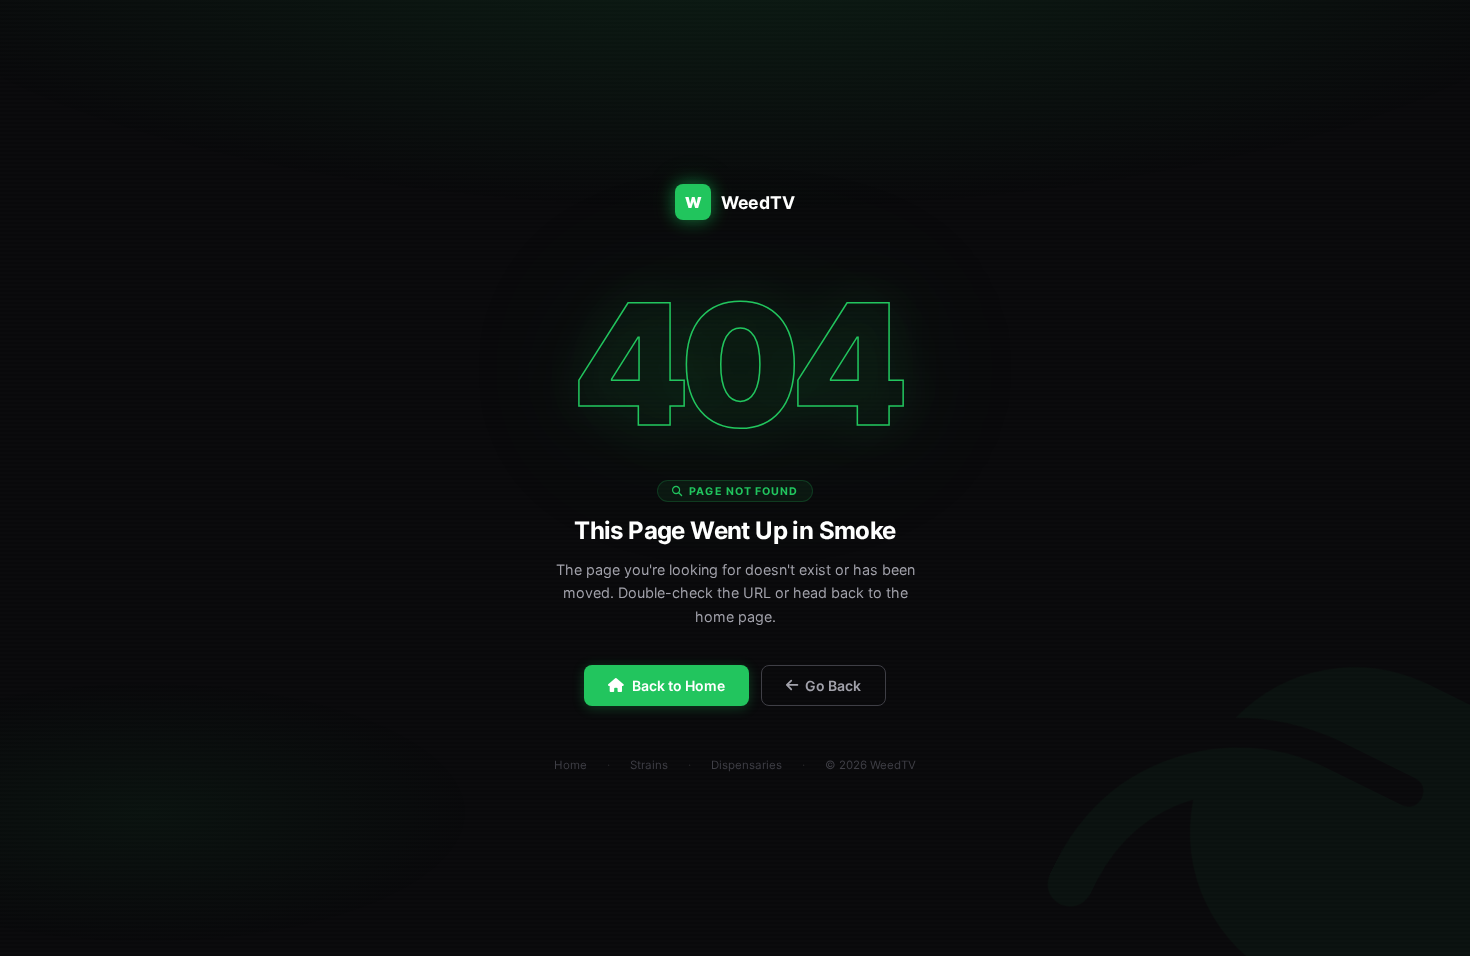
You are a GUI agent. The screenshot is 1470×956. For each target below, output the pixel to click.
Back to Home (678, 685)
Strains (649, 765)
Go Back (833, 685)
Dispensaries (746, 765)
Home (570, 765)
